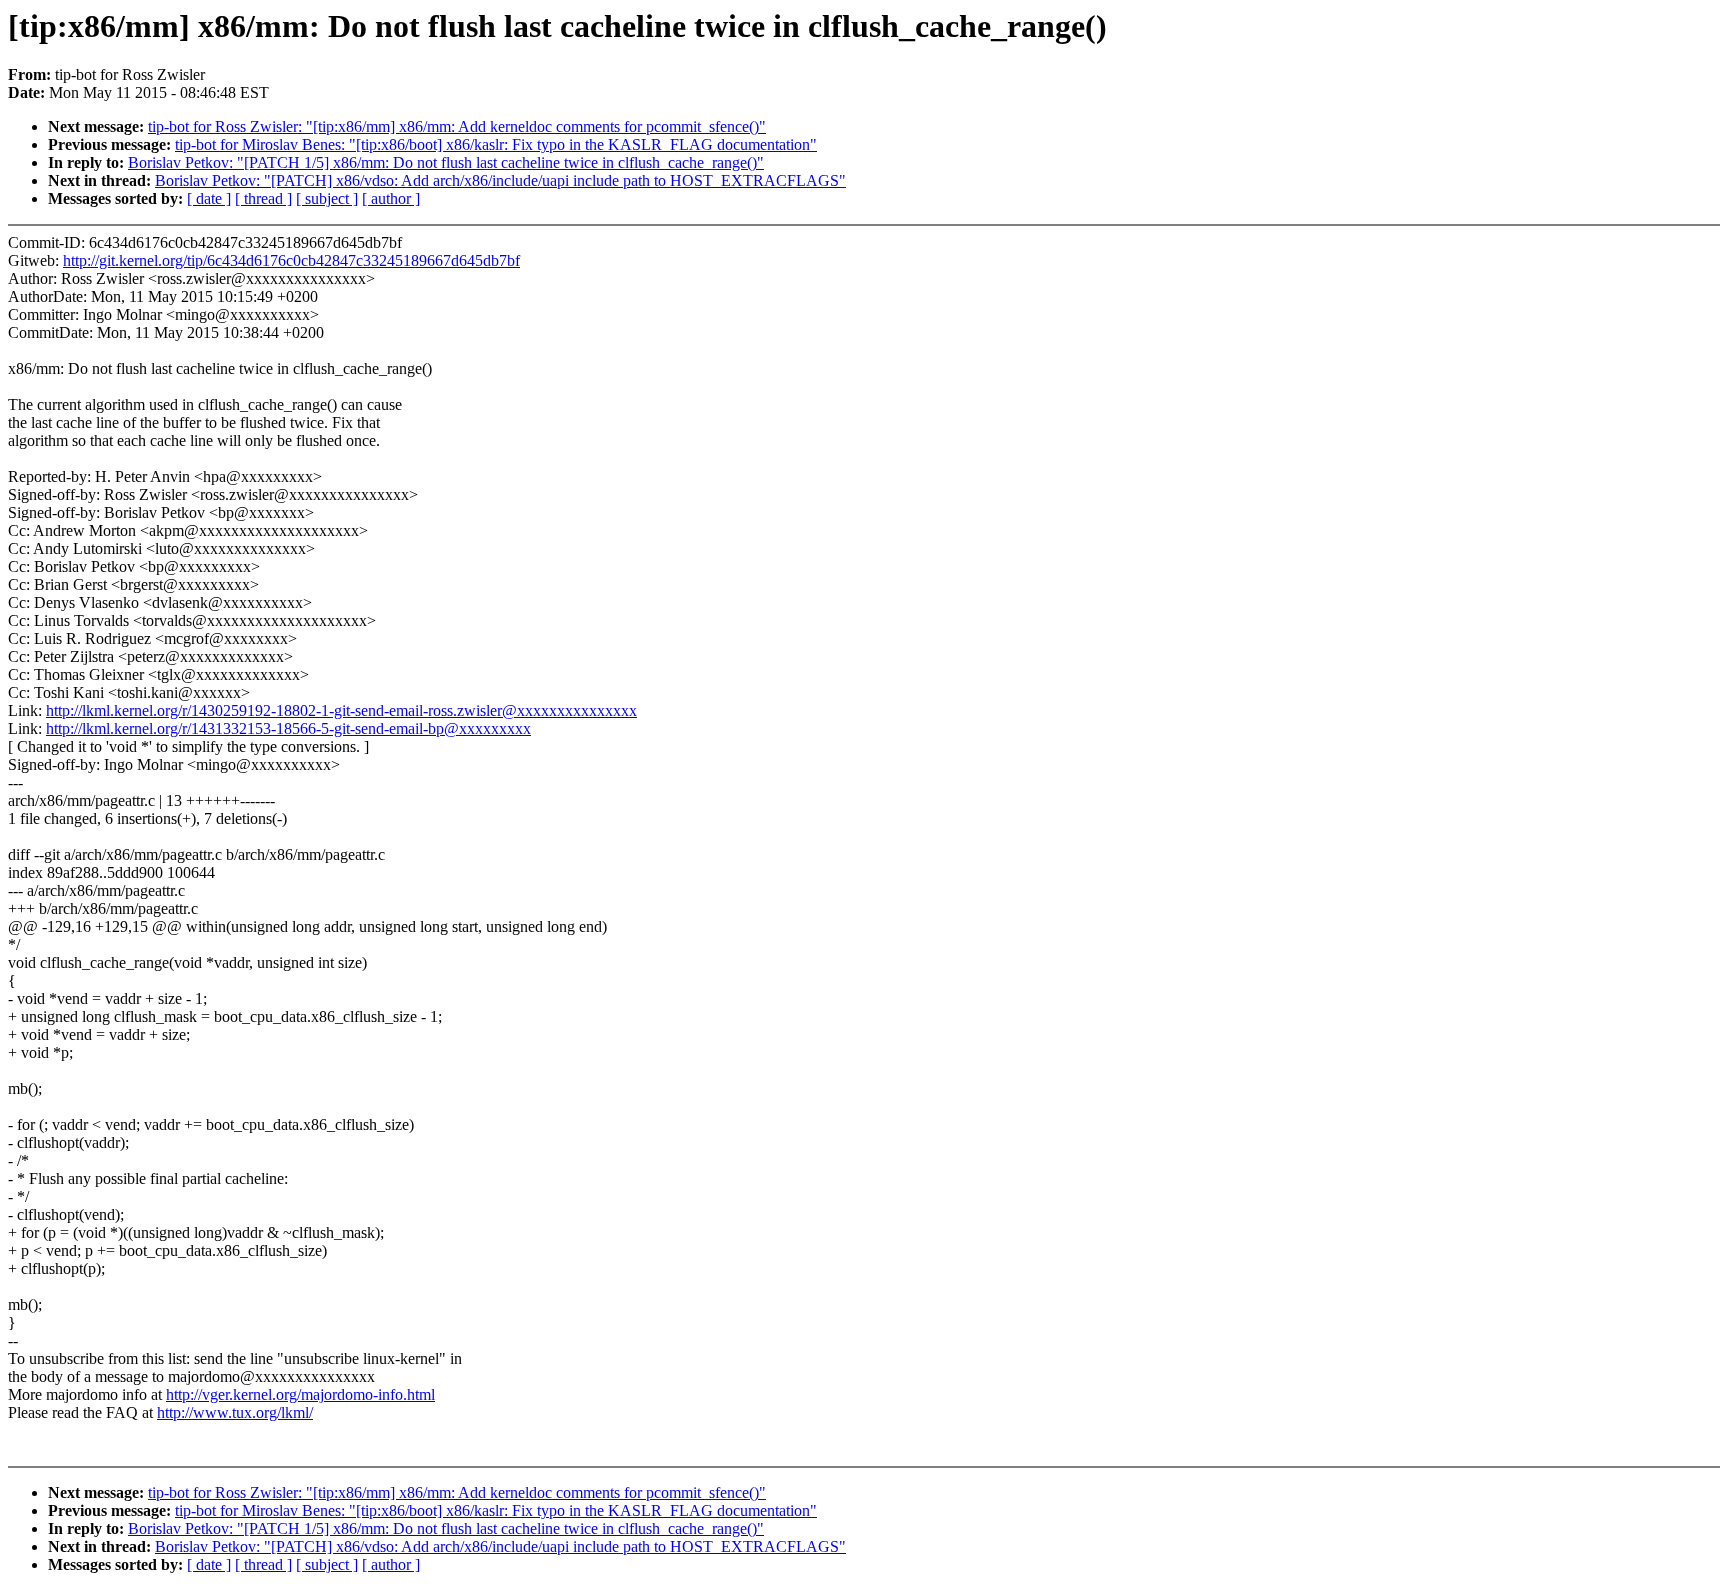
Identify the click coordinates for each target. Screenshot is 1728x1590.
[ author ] (391, 198)
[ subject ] (327, 198)
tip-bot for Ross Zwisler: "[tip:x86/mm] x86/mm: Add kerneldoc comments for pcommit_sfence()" (457, 126)
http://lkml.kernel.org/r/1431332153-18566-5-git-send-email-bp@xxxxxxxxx (288, 728)
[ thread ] (263, 198)
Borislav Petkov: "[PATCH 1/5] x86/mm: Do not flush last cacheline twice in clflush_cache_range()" (446, 162)
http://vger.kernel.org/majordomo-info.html (300, 1394)
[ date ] (209, 198)
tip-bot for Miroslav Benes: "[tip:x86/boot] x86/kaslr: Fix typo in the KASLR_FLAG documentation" (496, 144)
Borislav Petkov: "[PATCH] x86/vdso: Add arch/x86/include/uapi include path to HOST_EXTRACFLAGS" (500, 180)
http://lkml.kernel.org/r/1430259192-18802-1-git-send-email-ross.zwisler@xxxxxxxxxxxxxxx (341, 710)
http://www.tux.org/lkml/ (235, 1412)
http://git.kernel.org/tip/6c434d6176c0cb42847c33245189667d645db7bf (291, 260)
